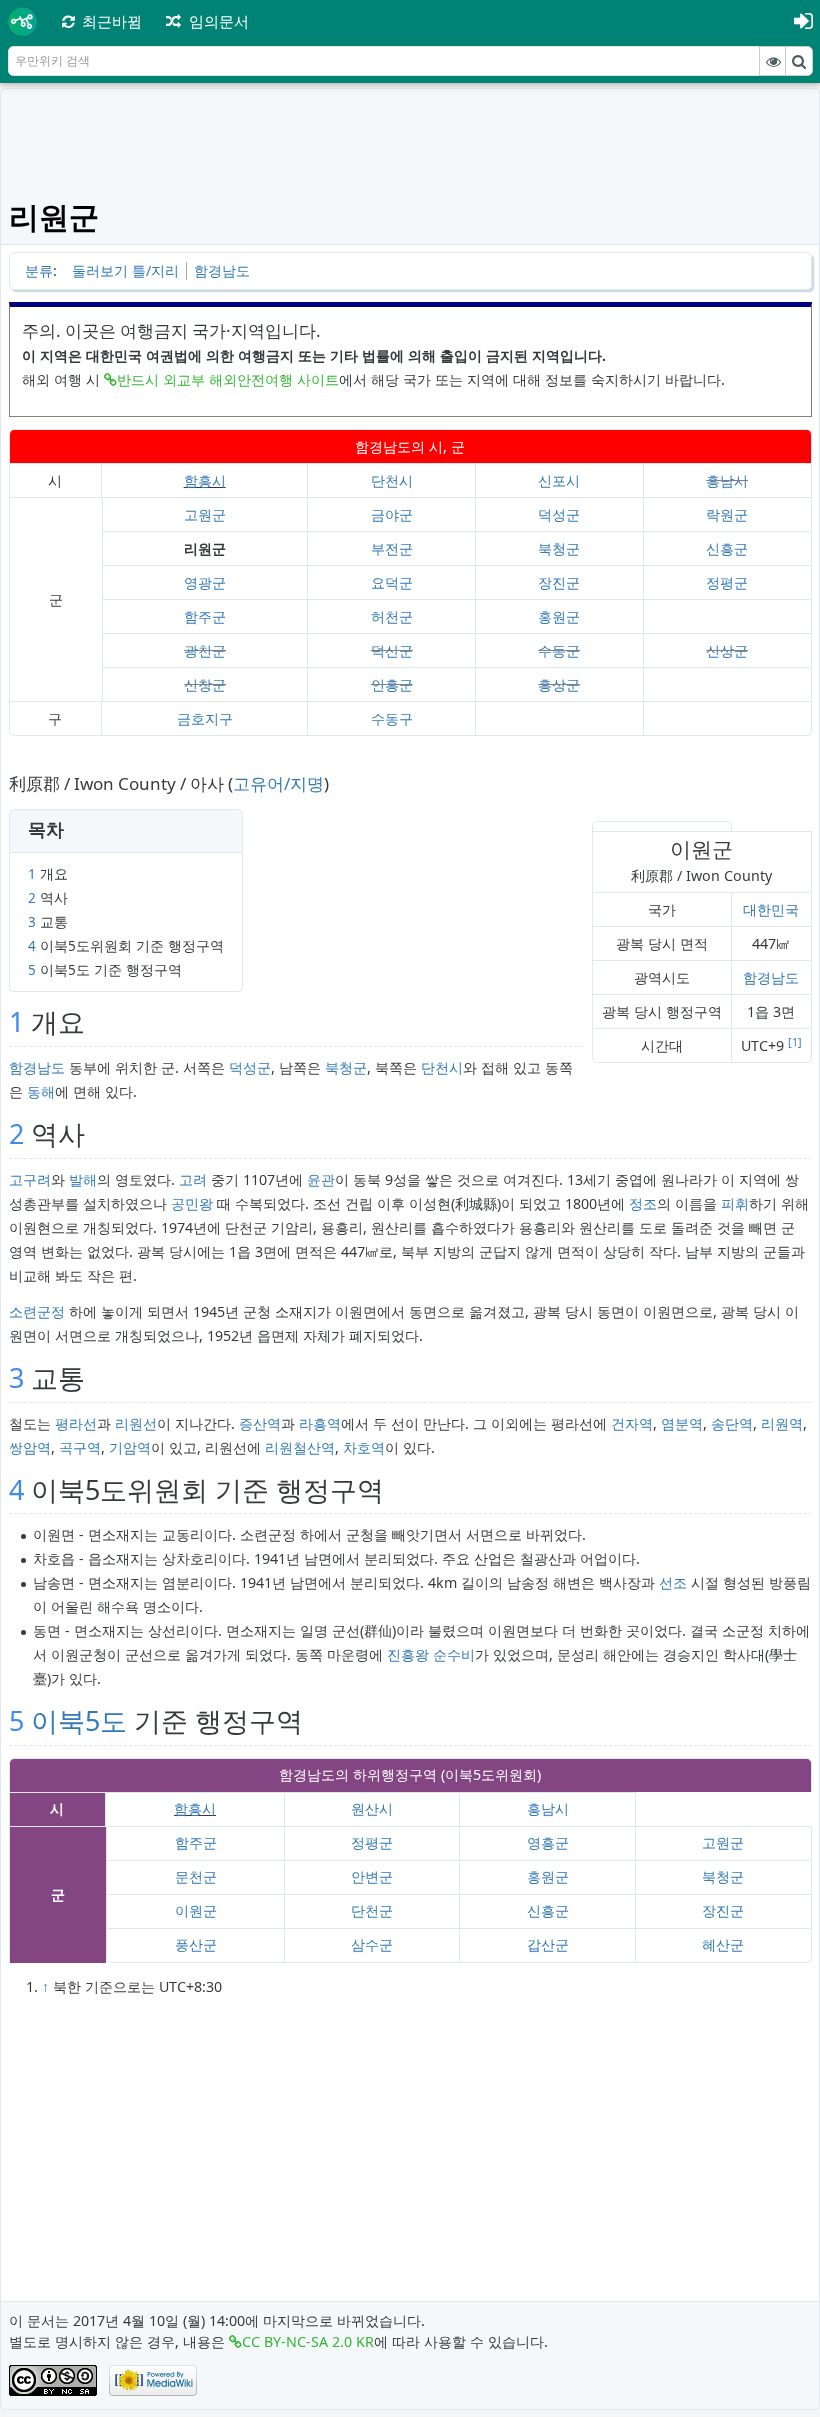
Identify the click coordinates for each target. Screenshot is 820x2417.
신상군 (727, 650)
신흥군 (727, 548)
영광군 (205, 582)
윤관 (321, 1179)
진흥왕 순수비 (431, 1654)
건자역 (632, 1423)
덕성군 (559, 514)
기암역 (130, 1447)
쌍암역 (30, 1447)
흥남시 (727, 480)
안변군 (372, 1876)
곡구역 (80, 1447)
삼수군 (372, 1944)
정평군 (727, 582)
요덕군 (392, 582)
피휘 (735, 1203)
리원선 (136, 1423)
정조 (643, 1203)
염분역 (682, 1423)
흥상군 (559, 684)
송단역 (732, 1423)
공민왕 (192, 1203)
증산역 (260, 1423)
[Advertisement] (410, 142)
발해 (83, 1179)
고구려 (30, 1179)
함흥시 (205, 480)
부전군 (392, 548)
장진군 (559, 582)
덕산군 (392, 650)
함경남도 (222, 270)
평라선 (76, 1423)
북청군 (559, 548)
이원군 (196, 1910)
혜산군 (723, 1944)
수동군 (559, 650)
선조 (673, 1582)
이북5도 (79, 1720)
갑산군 (548, 1944)
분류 (39, 270)
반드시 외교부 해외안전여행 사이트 (228, 379)
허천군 (392, 616)
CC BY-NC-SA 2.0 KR (308, 2341)
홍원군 (559, 616)
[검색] (799, 61)
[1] (795, 1042)
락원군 (727, 514)
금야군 (392, 514)
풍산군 (196, 1944)
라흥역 (320, 1423)
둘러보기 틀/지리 (125, 270)
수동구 (392, 718)
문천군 (196, 1876)
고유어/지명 (278, 783)
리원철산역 (300, 1447)
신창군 (205, 684)
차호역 (364, 1447)
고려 (193, 1179)
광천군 (205, 650)
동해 (41, 1091)
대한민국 (771, 909)
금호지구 (205, 718)
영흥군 (548, 1842)
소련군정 (37, 1311)
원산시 (372, 1808)
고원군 (205, 514)
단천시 (392, 480)
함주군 (205, 616)
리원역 (782, 1423)
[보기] (773, 61)
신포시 (559, 480)
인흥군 (392, 684)
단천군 (372, 1910)
